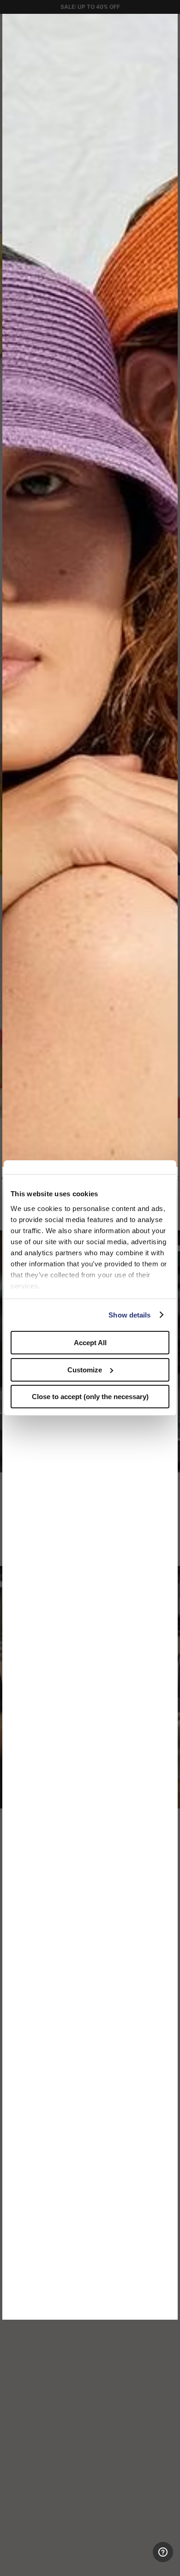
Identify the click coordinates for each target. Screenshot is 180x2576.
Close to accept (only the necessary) (90, 1397)
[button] (168, 24)
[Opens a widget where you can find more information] (139, 2560)
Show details (129, 1315)
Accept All (90, 1343)
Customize (85, 1370)
